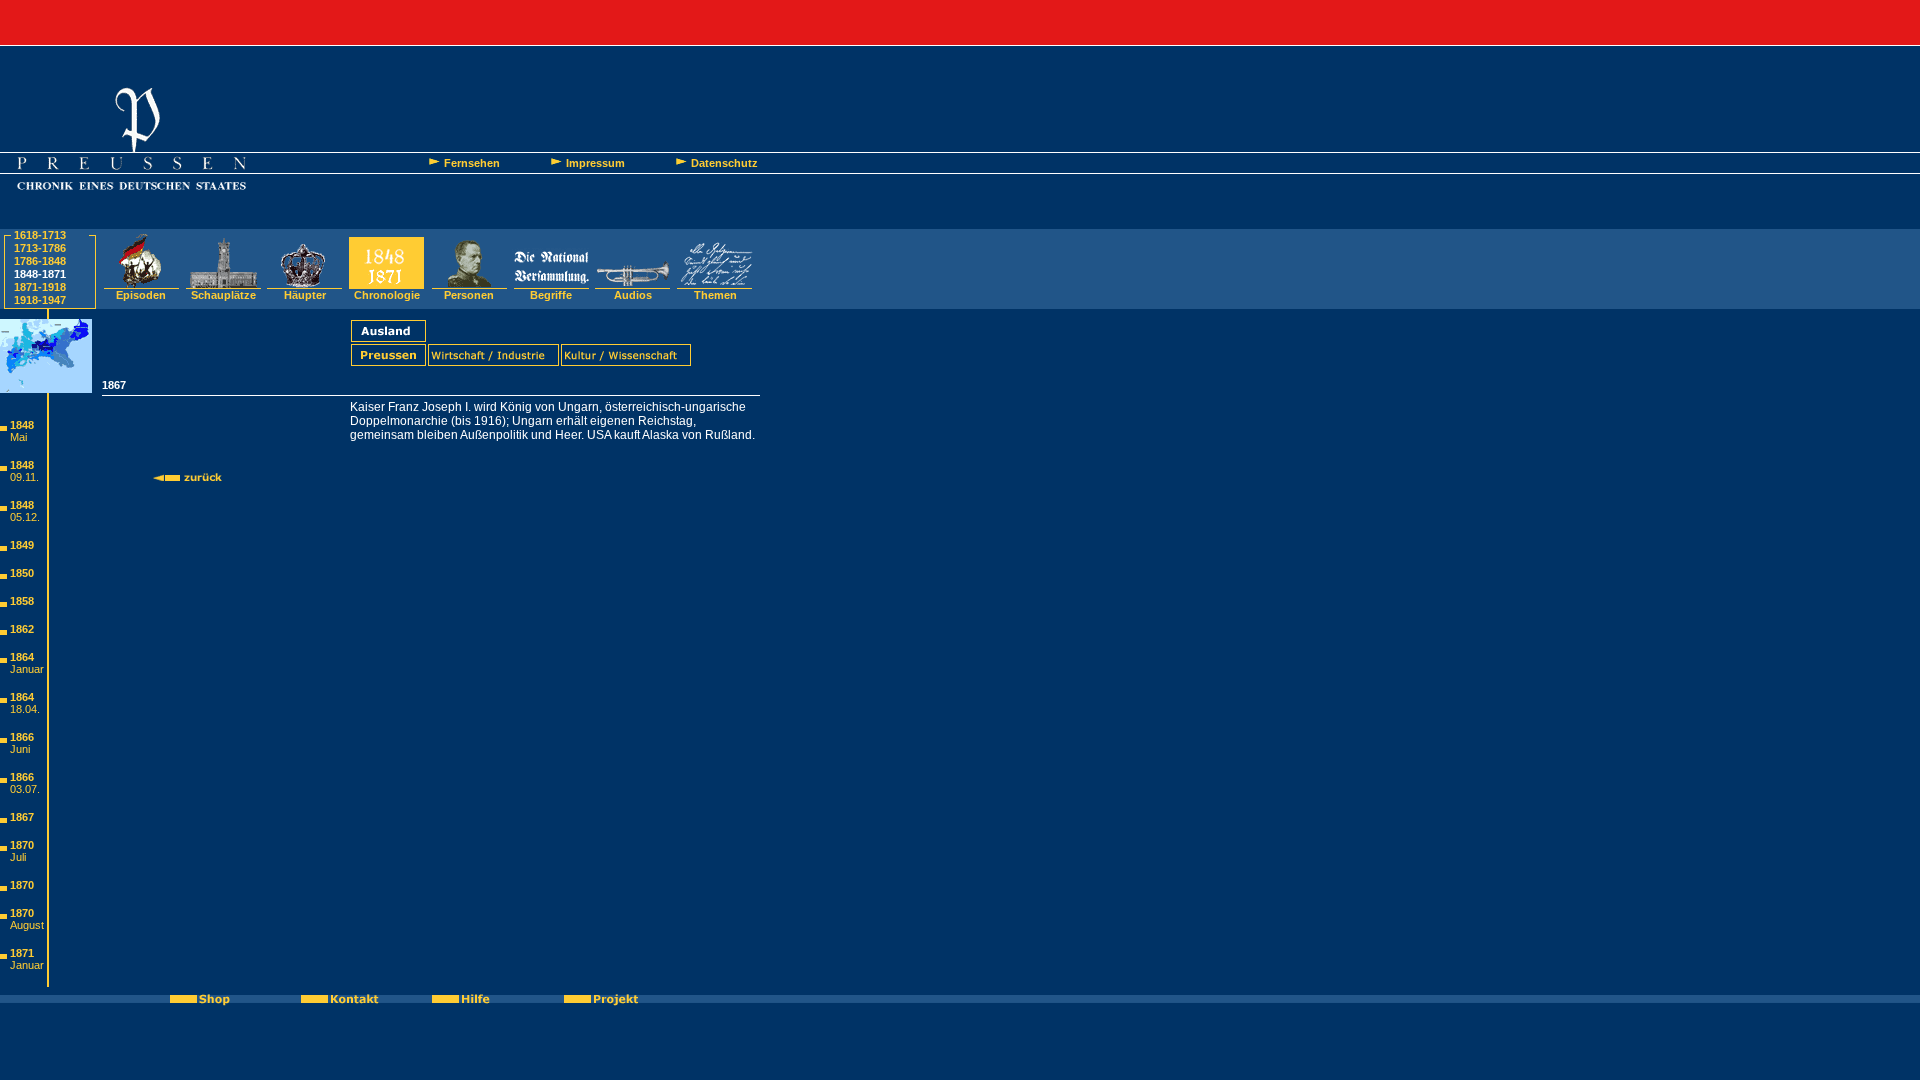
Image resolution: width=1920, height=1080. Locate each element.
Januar (27, 669)
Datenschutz (724, 163)
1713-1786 (40, 248)
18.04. (25, 709)
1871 (22, 953)
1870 (22, 845)
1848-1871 (40, 274)
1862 (22, 629)
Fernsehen (472, 163)
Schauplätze (223, 295)
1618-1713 (40, 235)
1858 (22, 601)
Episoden (141, 295)
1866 (22, 737)
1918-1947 (40, 300)
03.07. (25, 789)
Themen (715, 295)
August (27, 925)
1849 (22, 545)
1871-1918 (40, 287)
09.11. (24, 477)
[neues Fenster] (210, 999)
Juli (18, 857)
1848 (22, 425)
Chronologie (387, 295)
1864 (22, 657)
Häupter (305, 295)
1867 (22, 817)
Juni (20, 749)
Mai (18, 437)
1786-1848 (40, 261)
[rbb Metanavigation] (960, 22)
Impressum (595, 163)
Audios (633, 295)
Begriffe (551, 295)
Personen (469, 295)
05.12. (25, 517)
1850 (22, 573)
